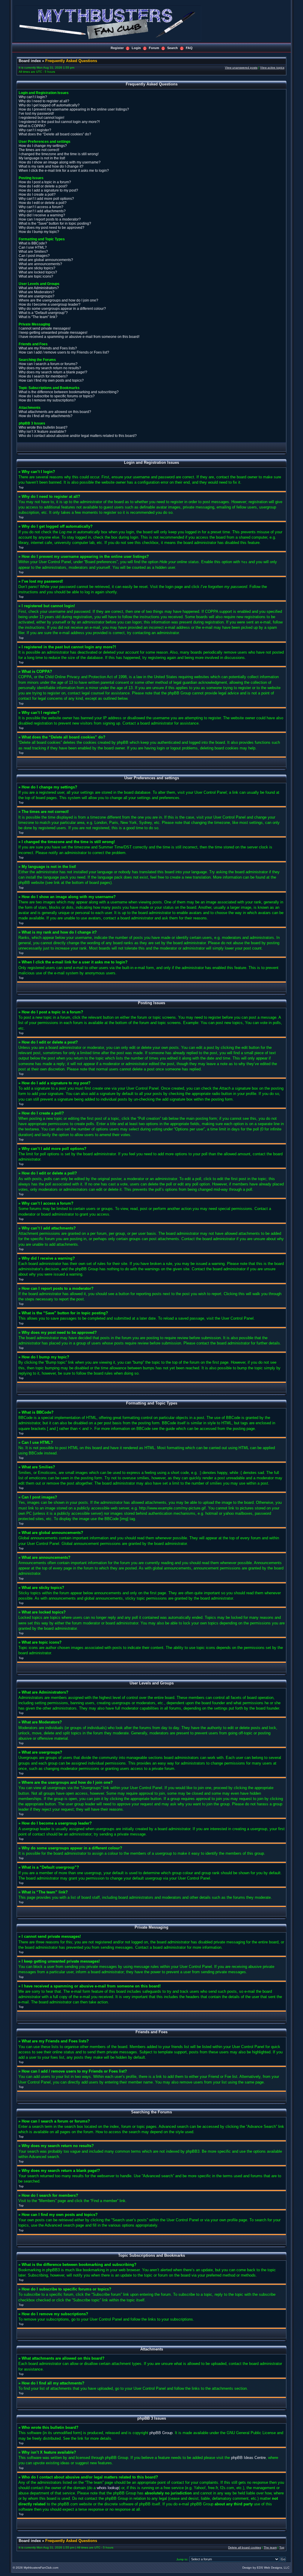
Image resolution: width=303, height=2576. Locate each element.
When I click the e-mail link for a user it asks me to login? (64, 171)
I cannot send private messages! (45, 328)
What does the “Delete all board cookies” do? (55, 134)
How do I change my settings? (43, 146)
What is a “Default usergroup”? (43, 313)
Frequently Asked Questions (71, 61)
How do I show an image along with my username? (60, 162)
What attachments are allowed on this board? (55, 412)
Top (21, 487)
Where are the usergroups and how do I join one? (58, 300)
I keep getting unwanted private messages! (53, 333)
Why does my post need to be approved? (51, 228)
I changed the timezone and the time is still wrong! (59, 154)
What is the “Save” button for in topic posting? (55, 223)
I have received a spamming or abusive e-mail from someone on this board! (79, 337)
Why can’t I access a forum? (41, 207)
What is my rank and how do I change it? (51, 166)
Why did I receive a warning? (42, 215)
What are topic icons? (36, 276)
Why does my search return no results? (50, 368)
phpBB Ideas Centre (248, 2458)
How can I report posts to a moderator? (50, 219)
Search (173, 48)
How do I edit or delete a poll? (43, 203)
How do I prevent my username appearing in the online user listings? (74, 109)
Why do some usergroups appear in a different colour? (62, 309)
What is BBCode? (33, 243)
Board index (30, 61)
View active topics (272, 68)
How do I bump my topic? (39, 232)
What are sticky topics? (37, 268)
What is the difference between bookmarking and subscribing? (69, 392)
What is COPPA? (32, 126)
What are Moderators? (37, 292)
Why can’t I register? (35, 130)
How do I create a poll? (37, 195)
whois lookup (108, 2488)
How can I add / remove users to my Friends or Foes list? (64, 352)
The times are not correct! (39, 150)
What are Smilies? (33, 252)
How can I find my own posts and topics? (51, 380)
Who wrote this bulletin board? (43, 427)
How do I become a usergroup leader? (50, 304)
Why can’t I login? (33, 97)
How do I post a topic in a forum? (45, 182)
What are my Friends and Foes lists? (48, 348)
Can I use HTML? (33, 247)
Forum (154, 48)
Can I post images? (34, 256)
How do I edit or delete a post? (43, 186)
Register (117, 48)
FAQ (189, 48)
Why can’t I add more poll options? (46, 199)
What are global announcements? (46, 260)
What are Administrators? (39, 288)
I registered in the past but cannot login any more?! (59, 122)
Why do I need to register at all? (44, 101)
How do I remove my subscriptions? (47, 400)
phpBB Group (161, 2433)
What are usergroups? (37, 296)
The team (270, 2547)
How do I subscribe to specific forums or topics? (57, 396)
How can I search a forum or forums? (48, 364)
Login (136, 48)
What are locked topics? (38, 272)
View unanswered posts (241, 68)
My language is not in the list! (42, 158)
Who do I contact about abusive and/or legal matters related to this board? (78, 436)
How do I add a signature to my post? (48, 190)
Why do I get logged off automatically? (49, 105)
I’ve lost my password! (36, 114)
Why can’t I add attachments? (42, 211)
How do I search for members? (43, 376)
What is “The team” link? (38, 317)
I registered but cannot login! (41, 118)
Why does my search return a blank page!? (53, 372)
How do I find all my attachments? (46, 416)
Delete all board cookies (245, 2547)
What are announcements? (40, 264)
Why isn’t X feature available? (42, 432)
